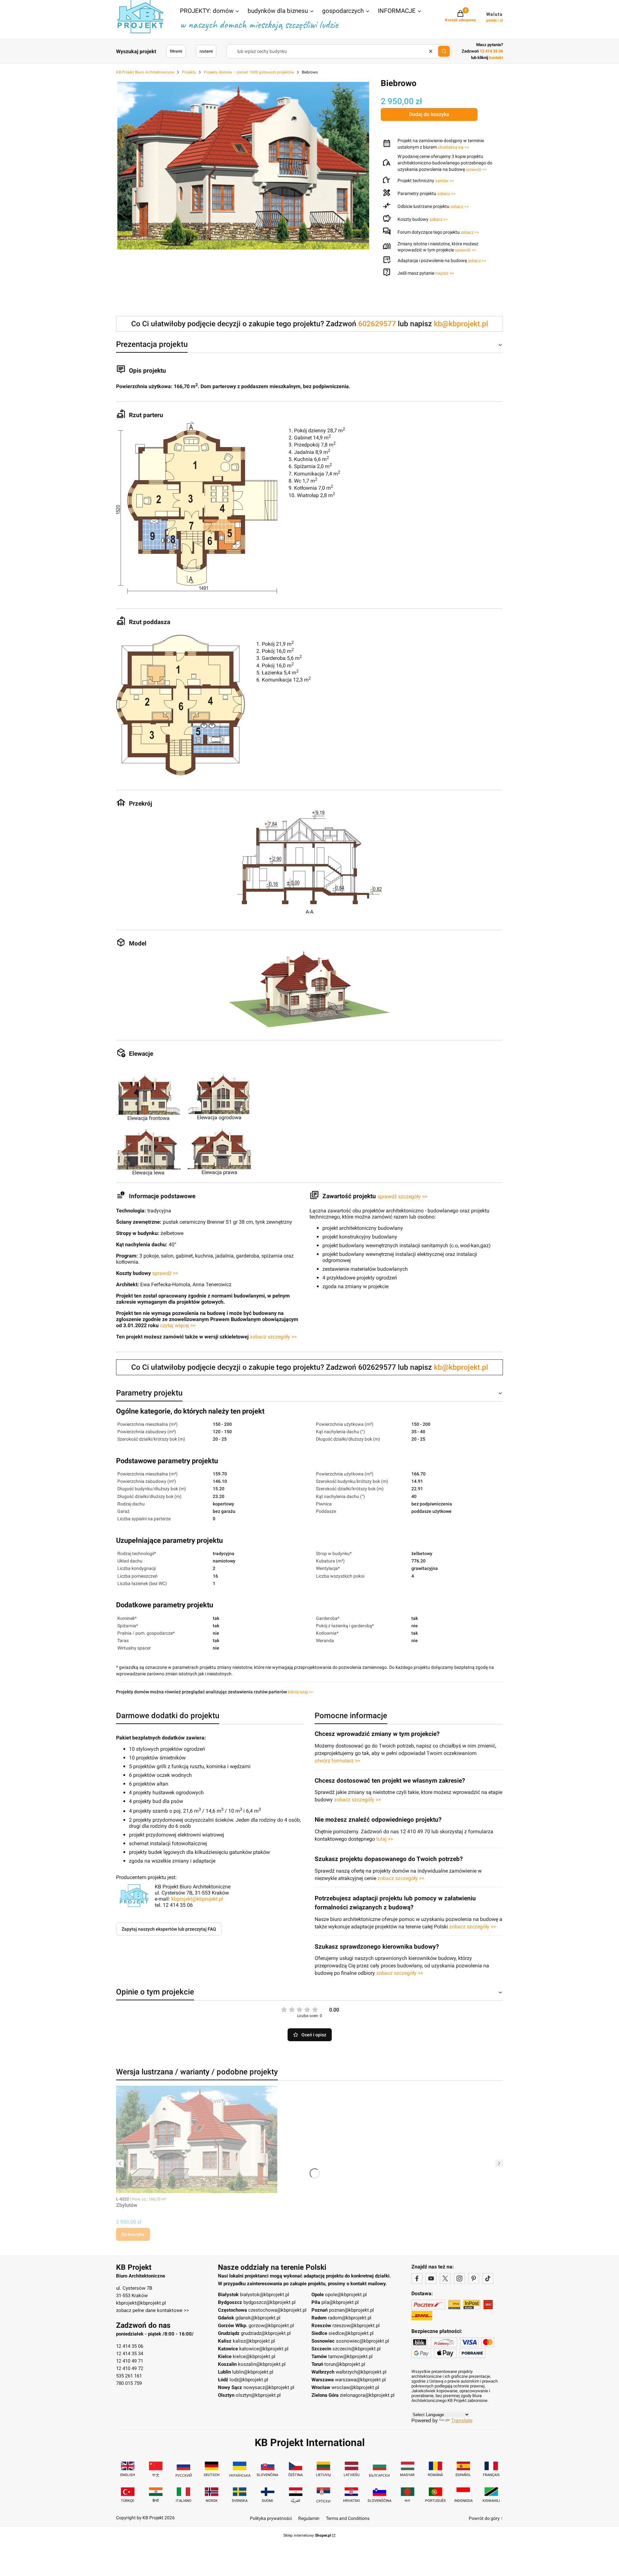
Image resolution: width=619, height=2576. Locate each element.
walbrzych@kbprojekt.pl (361, 2372)
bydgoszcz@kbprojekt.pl (270, 2302)
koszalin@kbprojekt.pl (262, 2364)
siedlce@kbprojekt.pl (351, 2333)
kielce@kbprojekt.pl (254, 2356)
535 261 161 (129, 2376)
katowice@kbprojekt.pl (264, 2349)
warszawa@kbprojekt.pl (360, 2380)
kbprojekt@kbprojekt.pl (197, 1899)
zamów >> (445, 181)
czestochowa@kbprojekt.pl (277, 2310)
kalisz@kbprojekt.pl (254, 2341)
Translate (462, 2420)
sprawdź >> (476, 169)
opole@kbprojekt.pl (346, 2295)
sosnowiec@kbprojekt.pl (363, 2341)
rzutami (206, 51)
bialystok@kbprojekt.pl (265, 2295)
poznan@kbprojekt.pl (351, 2310)
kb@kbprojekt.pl (461, 324)
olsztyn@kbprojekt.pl (258, 2395)
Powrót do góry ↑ (486, 2518)
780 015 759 (129, 2383)
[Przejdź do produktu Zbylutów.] (197, 2139)
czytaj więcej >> (178, 1325)
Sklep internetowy (307, 2535)
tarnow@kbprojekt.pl (350, 2356)
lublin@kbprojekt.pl (253, 2372)
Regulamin (309, 2518)
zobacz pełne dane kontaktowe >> (152, 2310)
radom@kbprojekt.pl (350, 2318)
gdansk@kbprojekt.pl (258, 2318)
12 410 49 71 (130, 2361)
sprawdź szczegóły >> (402, 1196)
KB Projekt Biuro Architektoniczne (145, 72)
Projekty (189, 72)
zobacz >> (446, 194)
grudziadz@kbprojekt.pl (266, 2333)
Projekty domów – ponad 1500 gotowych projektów (249, 72)
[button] (210, 12)
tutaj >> (385, 1839)
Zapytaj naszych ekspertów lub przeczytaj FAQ (169, 1929)
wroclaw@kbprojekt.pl (355, 2387)
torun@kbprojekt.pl (345, 2364)
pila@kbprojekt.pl (340, 2302)
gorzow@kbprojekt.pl (271, 2326)
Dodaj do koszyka (429, 114)
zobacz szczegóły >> (273, 1337)
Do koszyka (133, 2234)
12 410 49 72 (130, 2368)
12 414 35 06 (130, 2346)
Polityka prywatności (271, 2518)
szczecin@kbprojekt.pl (357, 2349)
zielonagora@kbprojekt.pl (367, 2395)
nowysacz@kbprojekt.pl (269, 2387)
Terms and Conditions (348, 2518)
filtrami (176, 51)
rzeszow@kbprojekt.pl (356, 2326)
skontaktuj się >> (453, 147)
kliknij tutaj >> (300, 1692)
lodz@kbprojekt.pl (249, 2380)
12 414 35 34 (130, 2354)
